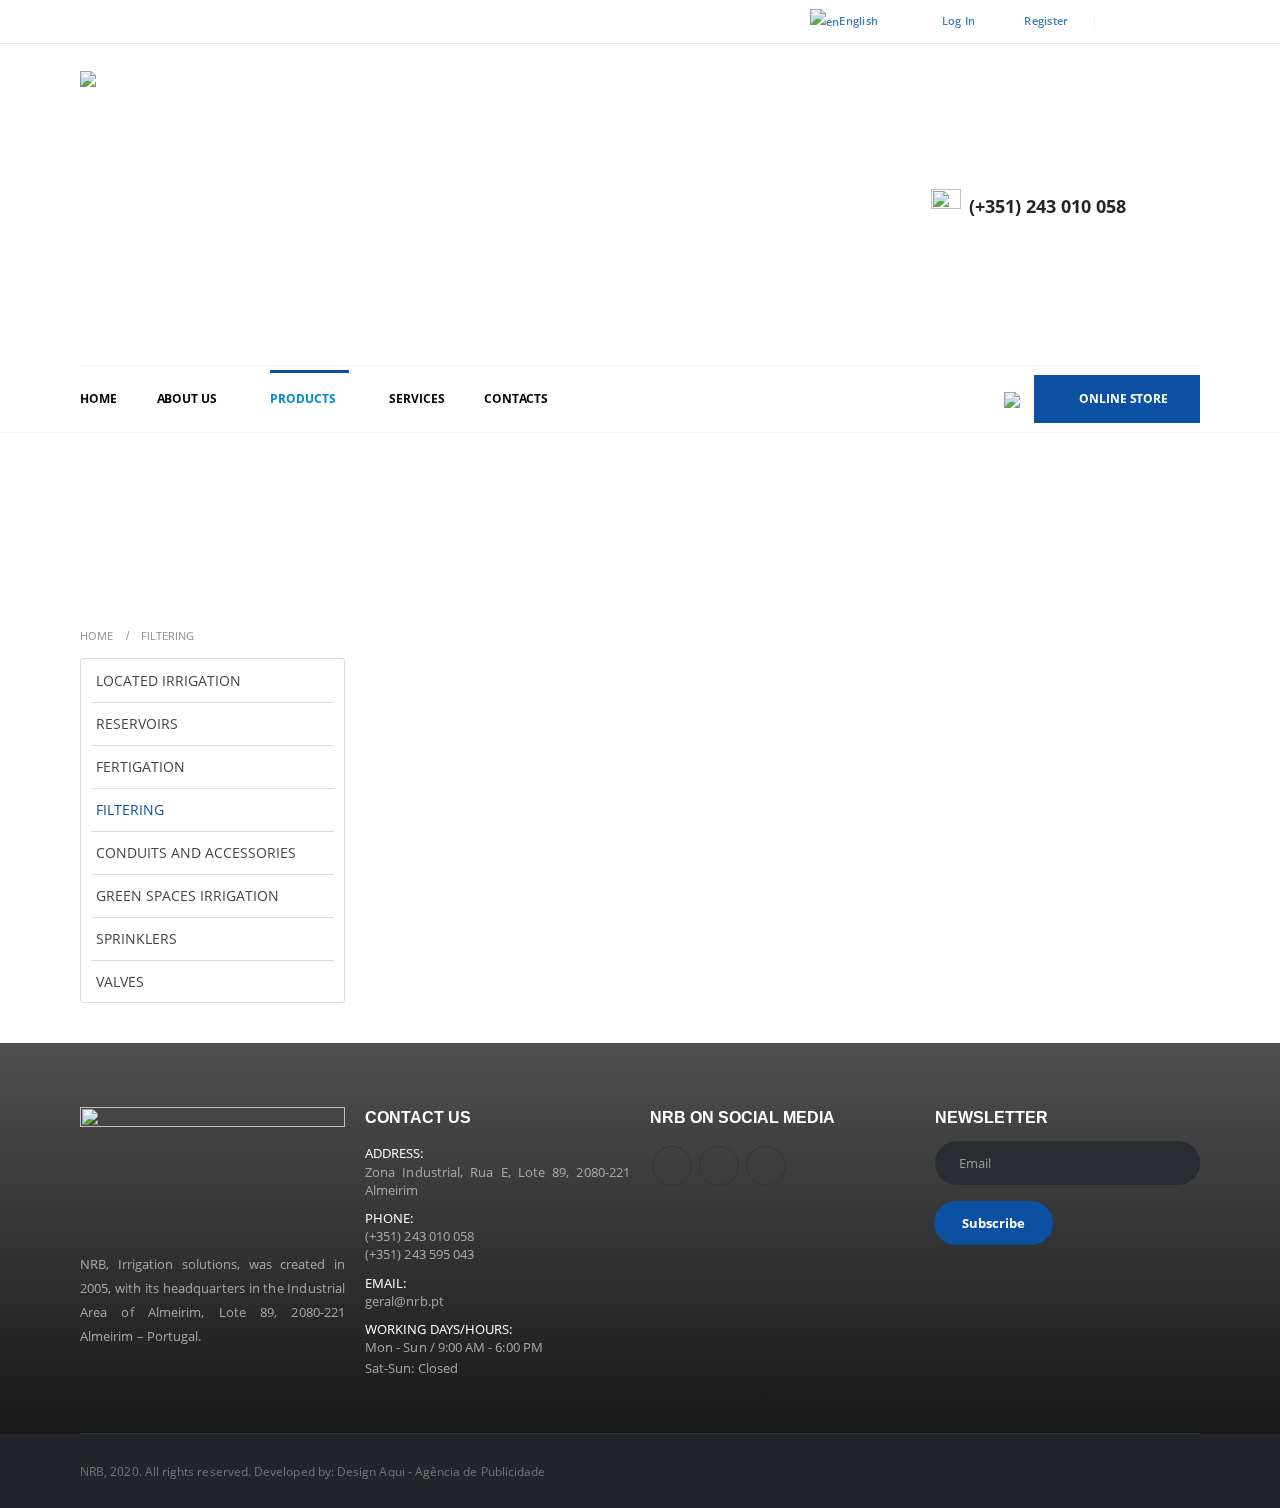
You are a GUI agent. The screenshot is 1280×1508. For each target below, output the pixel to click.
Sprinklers (136, 938)
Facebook (672, 1166)
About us (187, 398)
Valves (120, 981)
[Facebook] (1123, 22)
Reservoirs (137, 723)
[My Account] (1182, 204)
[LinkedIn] (1186, 22)
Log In (959, 20)
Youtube (719, 1166)
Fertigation (140, 766)
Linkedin (766, 1166)
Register (1046, 20)
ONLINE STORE (1123, 398)
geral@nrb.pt (404, 1301)
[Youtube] (1155, 22)
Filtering (130, 809)
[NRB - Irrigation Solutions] (380, 204)
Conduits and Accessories (196, 852)
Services (416, 398)
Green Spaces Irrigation (187, 895)
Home (98, 398)
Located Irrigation (168, 680)
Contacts (515, 398)
